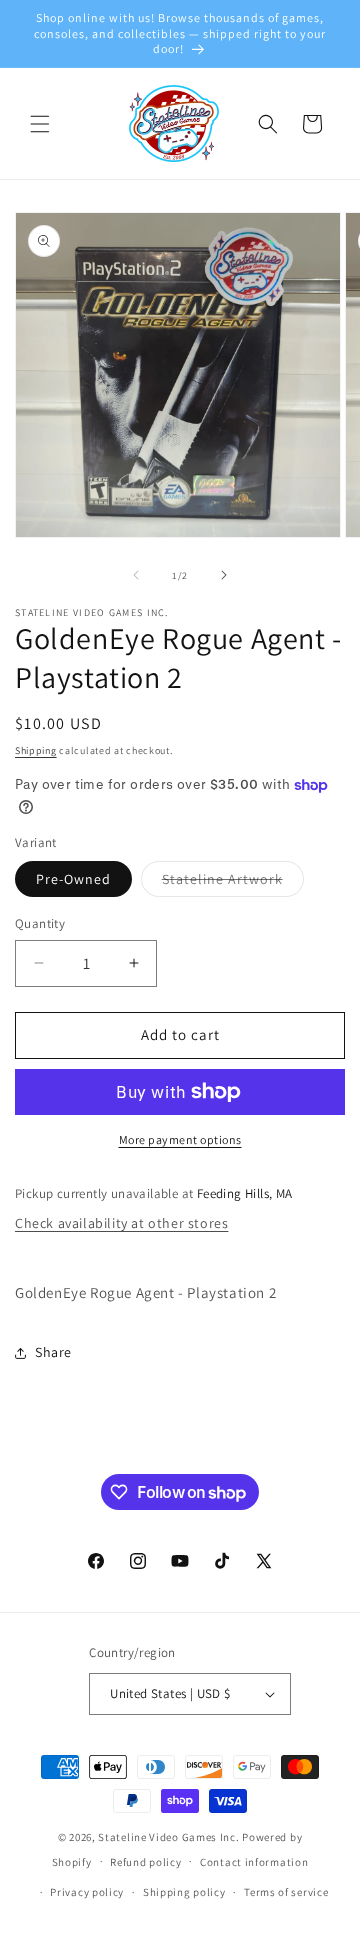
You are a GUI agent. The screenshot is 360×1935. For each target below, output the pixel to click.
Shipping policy (184, 1892)
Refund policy (145, 1862)
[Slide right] (224, 575)
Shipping (36, 750)
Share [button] (53, 1352)
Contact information (254, 1862)
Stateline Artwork (233, 883)
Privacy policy (87, 1892)
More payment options (180, 1139)
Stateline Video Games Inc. (168, 1837)
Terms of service (286, 1892)
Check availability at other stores (121, 1223)
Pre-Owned (73, 879)
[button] (40, 124)
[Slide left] (136, 575)
